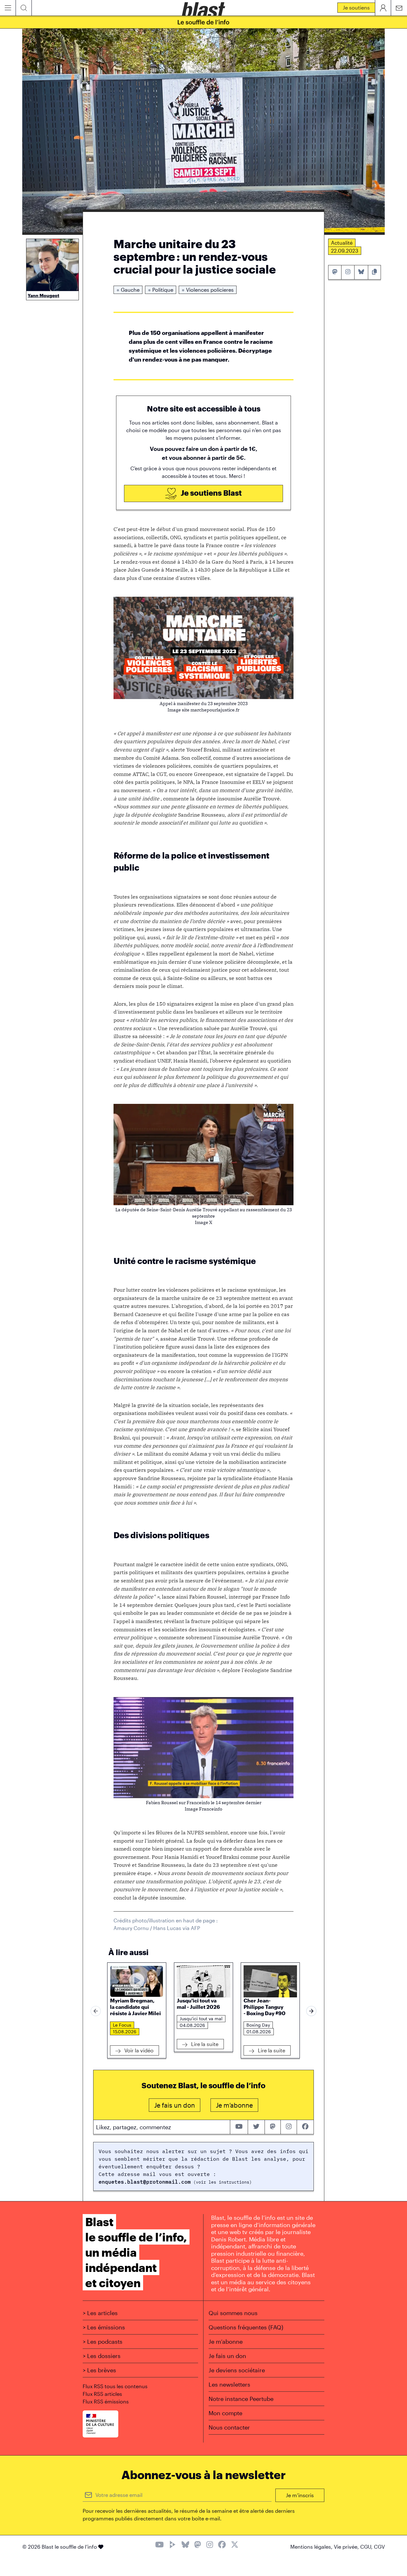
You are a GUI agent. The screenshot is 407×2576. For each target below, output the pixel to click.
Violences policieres (208, 290)
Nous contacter (229, 2427)
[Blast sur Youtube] (159, 2545)
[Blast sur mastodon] (273, 2127)
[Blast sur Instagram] (210, 2545)
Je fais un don (227, 2356)
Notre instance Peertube (241, 2399)
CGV (379, 2547)
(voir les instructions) (221, 2182)
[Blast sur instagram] (289, 2127)
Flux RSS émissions (106, 2401)
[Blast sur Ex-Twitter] (235, 2545)
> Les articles (100, 2313)
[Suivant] (311, 2011)
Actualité (342, 243)
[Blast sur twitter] (256, 2127)
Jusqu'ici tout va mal (201, 2019)
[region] (203, 2011)
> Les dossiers (102, 2356)
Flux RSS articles (102, 2394)
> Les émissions (104, 2327)
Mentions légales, (312, 2547)
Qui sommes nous (233, 2313)
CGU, (367, 2547)
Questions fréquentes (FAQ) (246, 2327)
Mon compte (225, 2413)
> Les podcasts (103, 2342)
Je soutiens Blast (210, 493)
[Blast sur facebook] (305, 2127)
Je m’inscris (300, 2495)
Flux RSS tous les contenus (115, 2386)
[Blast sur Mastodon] (198, 2545)
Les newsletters (229, 2384)
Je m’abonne (226, 2342)
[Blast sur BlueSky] (185, 2545)
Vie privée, (347, 2547)
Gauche (128, 290)
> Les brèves (99, 2370)
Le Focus (122, 2025)
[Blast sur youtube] (239, 2127)
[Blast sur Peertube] (173, 2545)
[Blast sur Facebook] (222, 2545)
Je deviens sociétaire (237, 2370)
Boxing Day (258, 2025)
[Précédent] (96, 2011)
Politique (161, 290)
